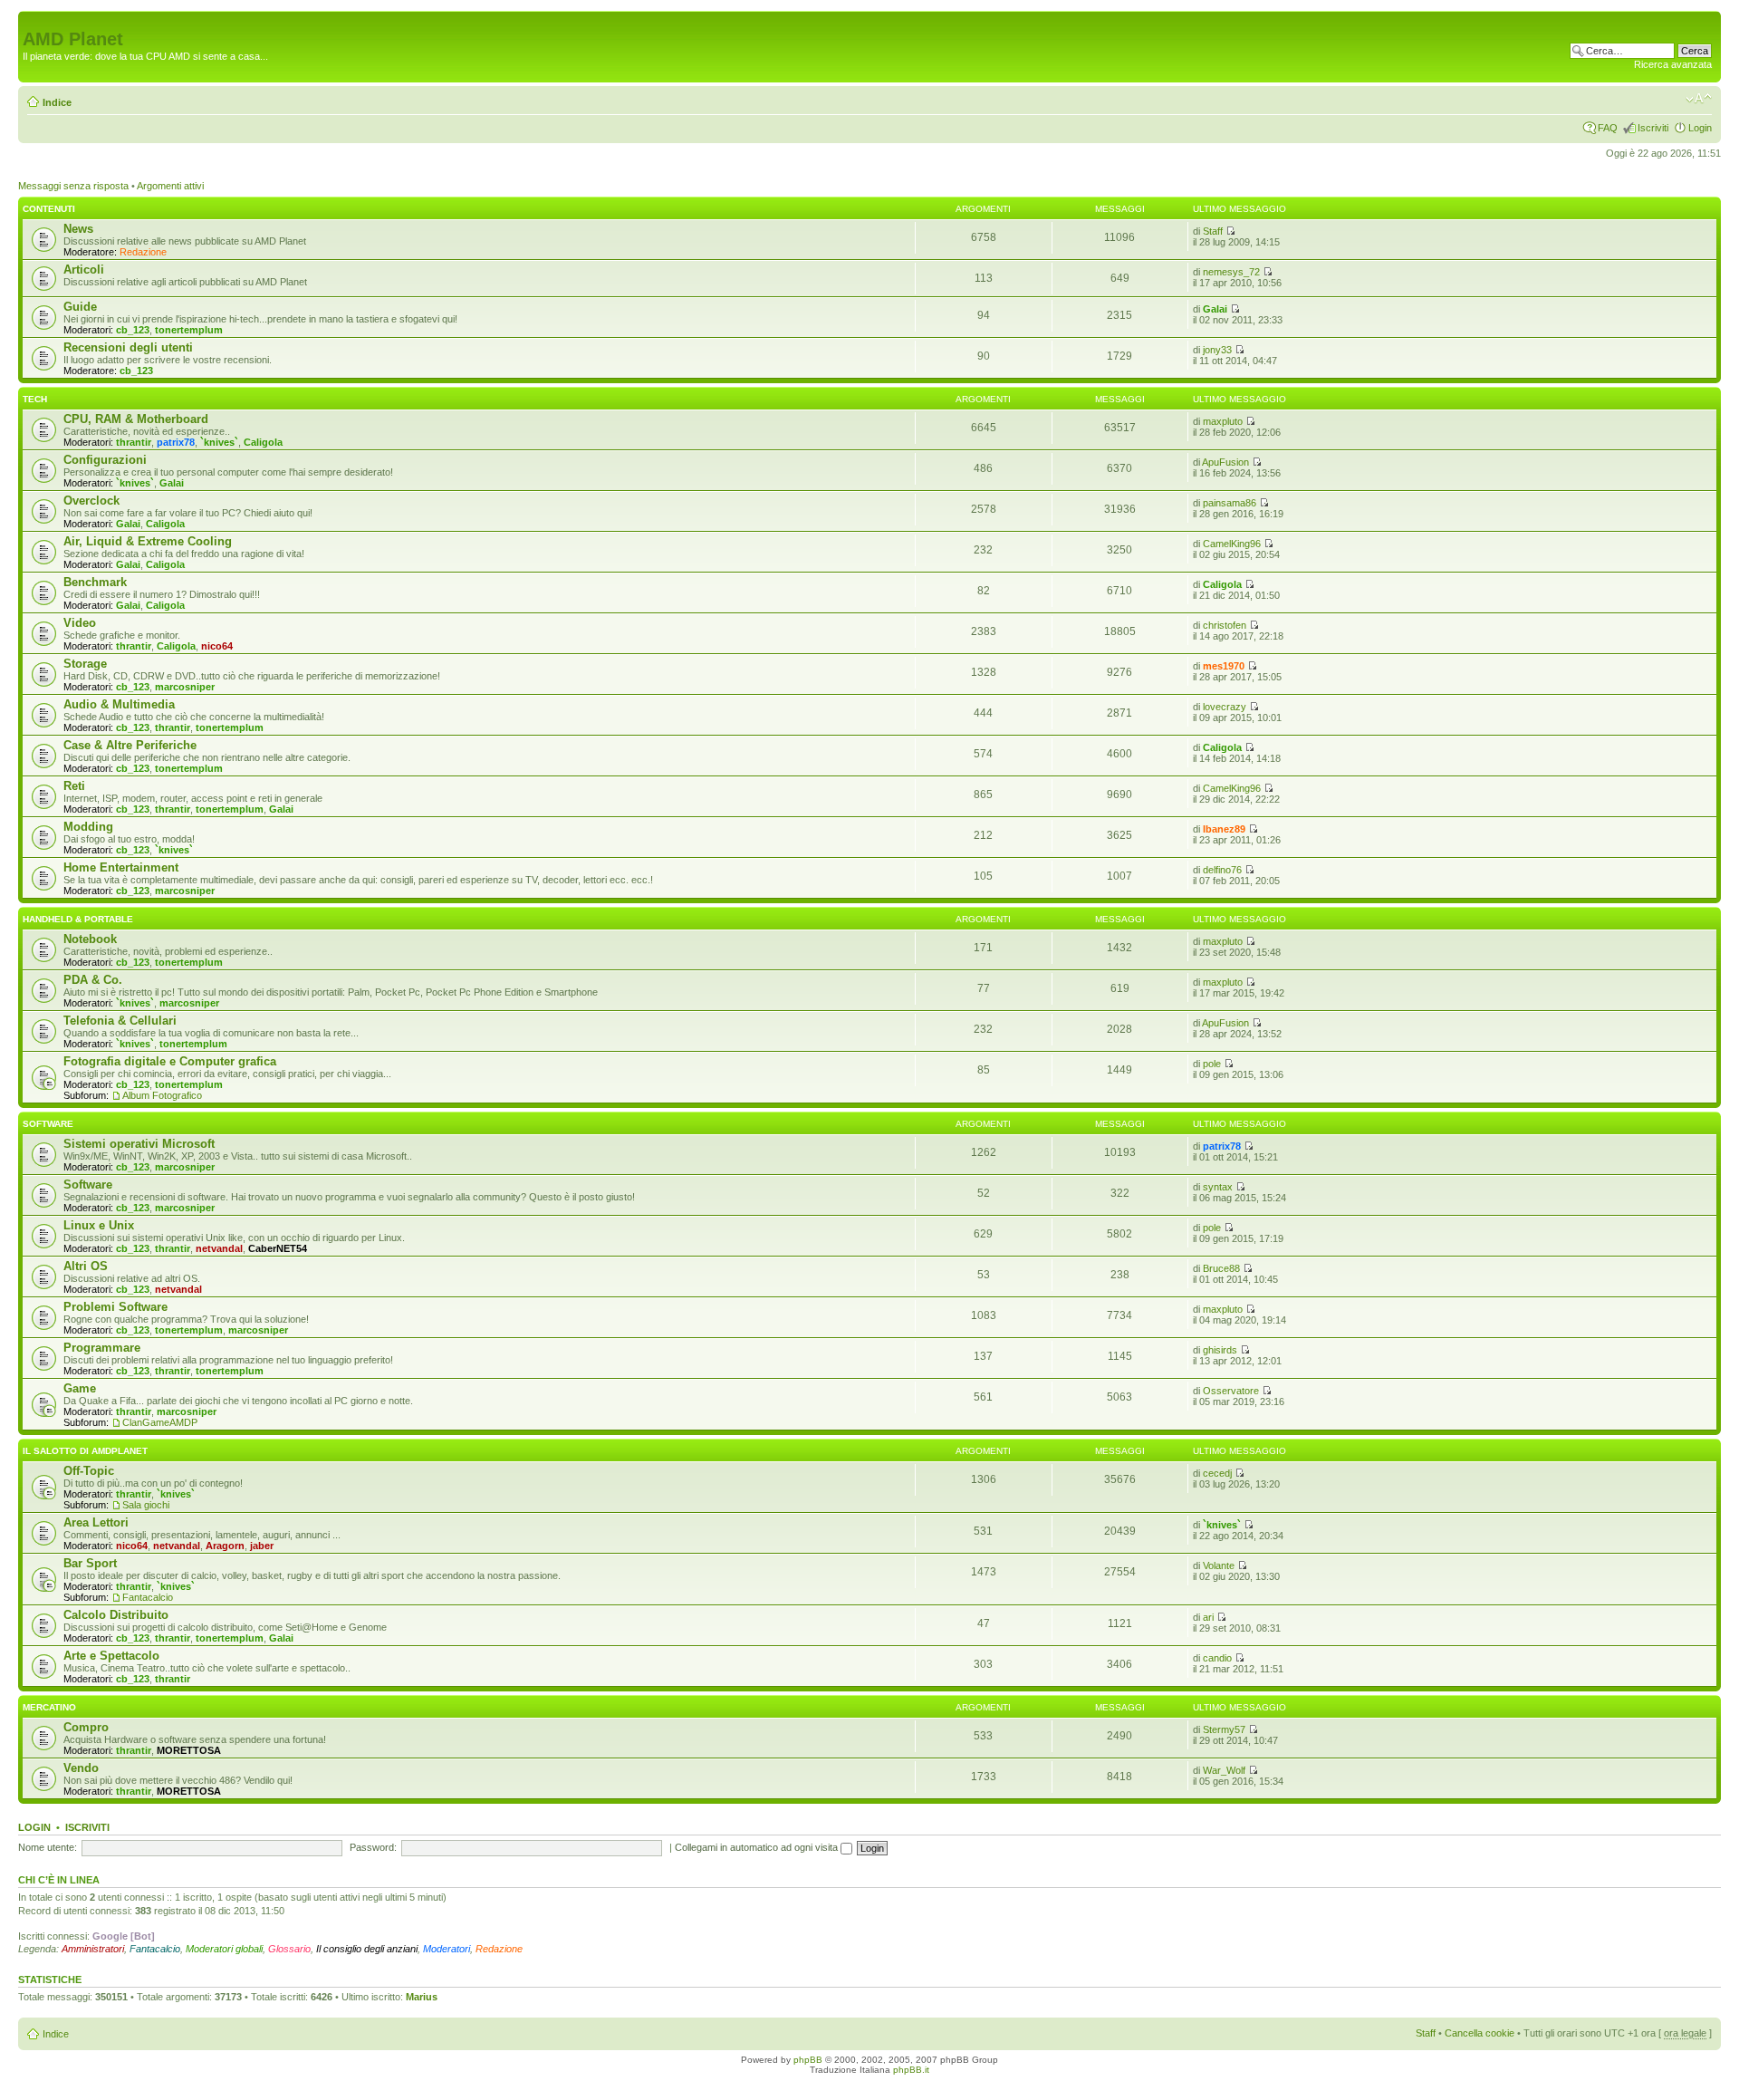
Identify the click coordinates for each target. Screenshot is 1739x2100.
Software (48, 1124)
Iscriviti (1653, 128)
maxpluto (1223, 421)
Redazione (143, 252)
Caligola (263, 442)
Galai (1215, 309)
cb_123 (133, 330)
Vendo (81, 1768)
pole (1212, 1064)
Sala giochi (146, 1505)
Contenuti (49, 209)
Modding (88, 827)
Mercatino (49, 1707)
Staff (1213, 231)
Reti (74, 786)
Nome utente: (48, 1847)
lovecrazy (1225, 707)
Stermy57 (1224, 1729)
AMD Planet (73, 39)
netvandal (219, 1248)
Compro (86, 1727)
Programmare (102, 1348)
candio (1217, 1658)
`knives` (219, 442)
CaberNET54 (278, 1248)
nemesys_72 (1231, 272)
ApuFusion (1225, 462)
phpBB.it (911, 2070)
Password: (373, 1847)
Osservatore (1231, 1391)
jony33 (1217, 350)
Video (80, 623)
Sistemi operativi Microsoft (139, 1144)
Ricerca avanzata (1673, 64)
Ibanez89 (1224, 829)
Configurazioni (105, 460)
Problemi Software (115, 1307)
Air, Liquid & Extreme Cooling (148, 541)
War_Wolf (1224, 1770)
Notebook (90, 939)
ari (1208, 1617)
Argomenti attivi (170, 186)
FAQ (1608, 128)
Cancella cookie (1480, 2033)
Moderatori (447, 1949)
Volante (1219, 1565)
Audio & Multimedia (119, 704)
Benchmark (95, 582)
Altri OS (86, 1266)
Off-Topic (89, 1471)
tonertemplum (189, 330)
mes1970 (1224, 666)
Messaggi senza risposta (73, 186)
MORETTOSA (189, 1750)
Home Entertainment (121, 867)
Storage (85, 664)
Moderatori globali (224, 1949)
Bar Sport (90, 1563)
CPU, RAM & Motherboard (136, 419)
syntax (1218, 1187)
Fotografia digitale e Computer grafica (170, 1061)
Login (1700, 128)
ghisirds (1220, 1350)
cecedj (1217, 1473)
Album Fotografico (162, 1095)
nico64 (217, 646)
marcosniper (185, 687)
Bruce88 (1221, 1268)
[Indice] (33, 20)
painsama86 (1230, 503)
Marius (422, 1997)
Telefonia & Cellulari (120, 1021)
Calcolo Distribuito (116, 1615)
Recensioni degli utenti (128, 347)
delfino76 (1222, 870)
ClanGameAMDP (160, 1422)
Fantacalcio (148, 1597)
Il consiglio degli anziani (367, 1949)
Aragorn (225, 1546)
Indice (57, 102)
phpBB (808, 2060)
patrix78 (176, 442)
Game (80, 1388)
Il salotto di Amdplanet (85, 1451)
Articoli (84, 270)
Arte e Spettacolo (111, 1656)
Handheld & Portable (78, 919)
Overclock (91, 501)
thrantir (134, 442)
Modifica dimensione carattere (1699, 99)
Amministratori (93, 1949)
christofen (1225, 625)
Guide (80, 307)
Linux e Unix (99, 1225)
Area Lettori (96, 1522)
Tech (35, 399)
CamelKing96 (1232, 544)
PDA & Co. (93, 980)
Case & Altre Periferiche (130, 745)
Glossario (289, 1949)
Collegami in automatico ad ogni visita (758, 1847)
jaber (262, 1546)
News (78, 229)
